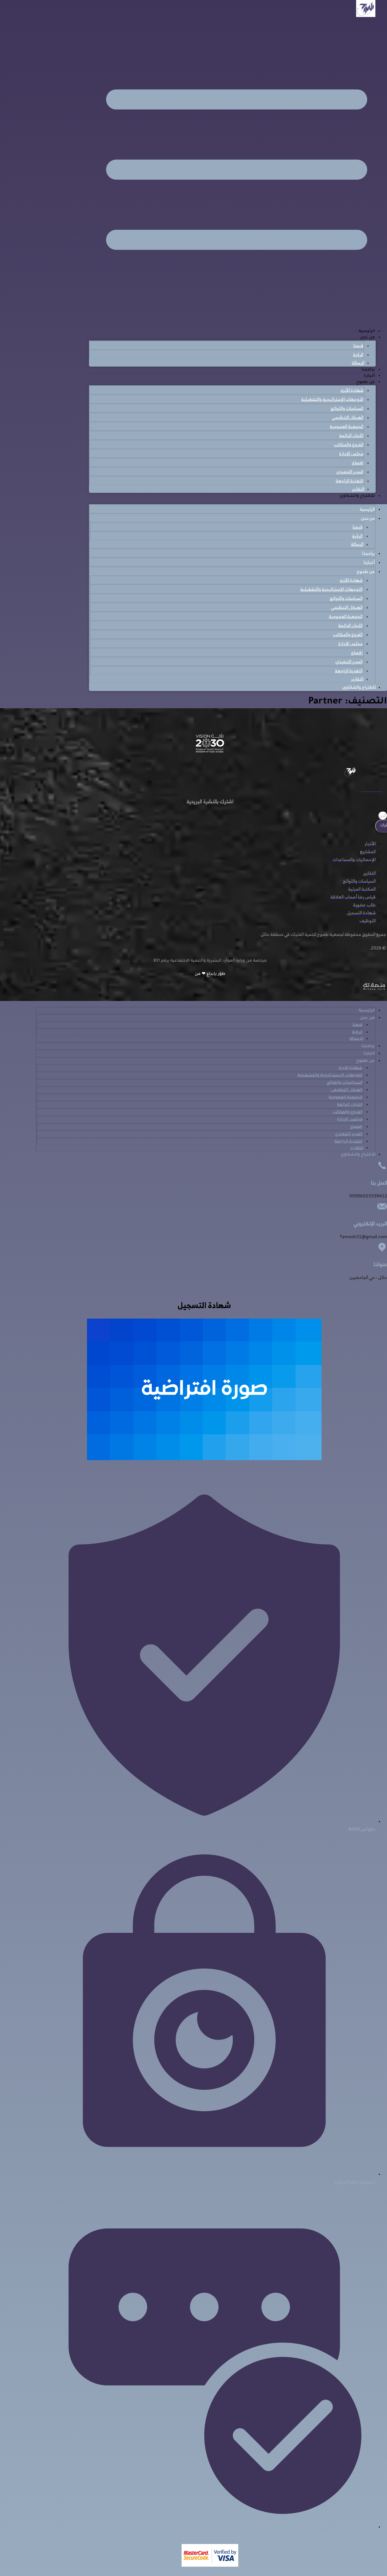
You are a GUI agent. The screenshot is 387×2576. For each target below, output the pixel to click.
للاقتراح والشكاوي (357, 496)
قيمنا (358, 345)
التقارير (358, 489)
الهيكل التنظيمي (348, 417)
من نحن (367, 338)
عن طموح (365, 382)
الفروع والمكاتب (349, 444)
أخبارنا (369, 376)
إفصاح (358, 463)
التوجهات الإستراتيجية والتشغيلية (332, 399)
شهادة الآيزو (352, 390)
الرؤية (358, 354)
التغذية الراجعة (350, 481)
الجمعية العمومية (347, 426)
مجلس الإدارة (351, 453)
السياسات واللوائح (347, 408)
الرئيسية (367, 331)
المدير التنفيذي (350, 472)
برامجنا (368, 370)
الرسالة (358, 363)
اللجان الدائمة (351, 435)
